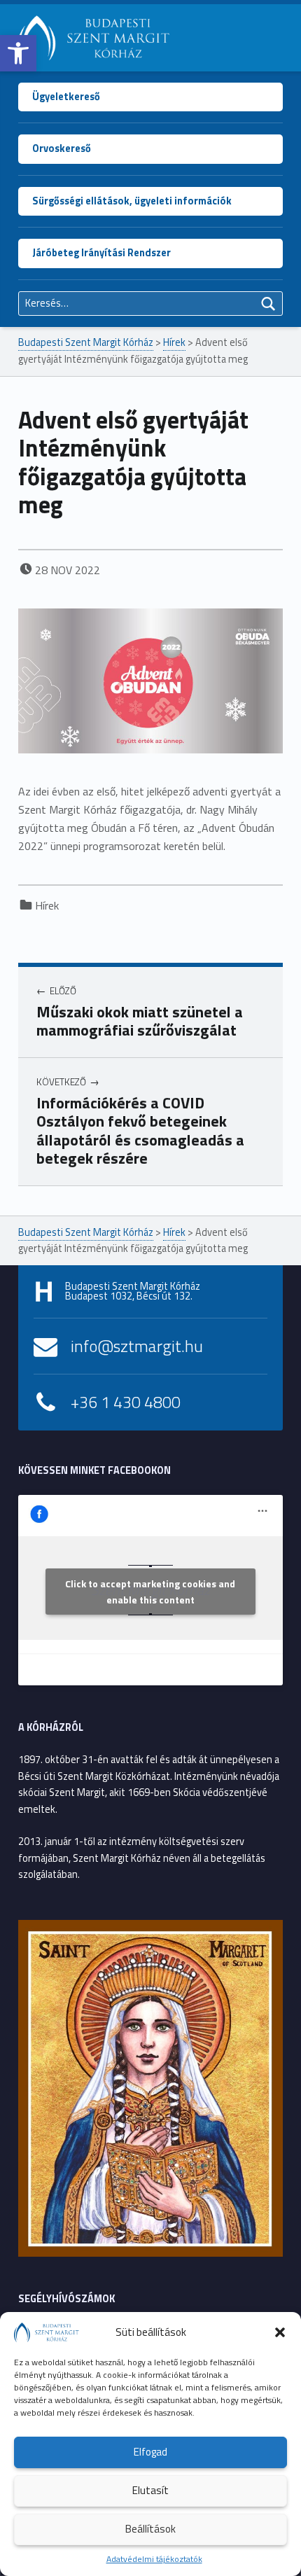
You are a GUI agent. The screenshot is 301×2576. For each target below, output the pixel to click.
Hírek (47, 905)
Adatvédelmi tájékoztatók (154, 2559)
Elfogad (150, 2452)
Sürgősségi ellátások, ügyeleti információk (132, 201)
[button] (18, 53)
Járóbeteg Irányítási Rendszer (101, 253)
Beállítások (150, 2529)
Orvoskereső (62, 148)
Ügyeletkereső (66, 97)
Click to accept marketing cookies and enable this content (150, 1592)
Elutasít (150, 2490)
